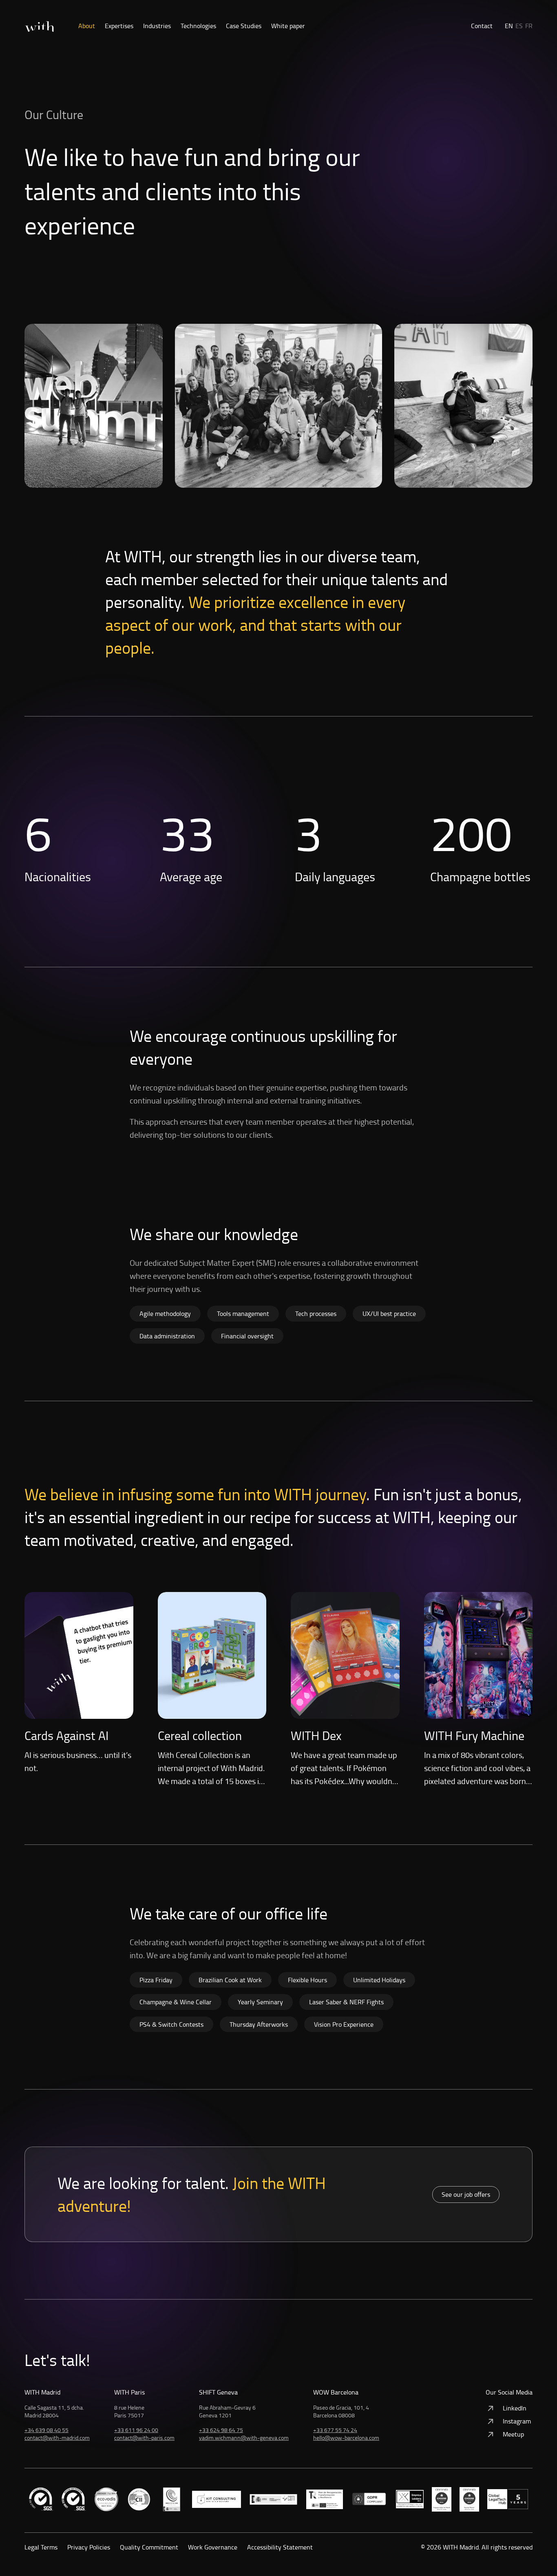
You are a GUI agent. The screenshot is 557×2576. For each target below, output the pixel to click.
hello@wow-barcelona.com (346, 2438)
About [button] (87, 26)
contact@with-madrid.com (57, 2438)
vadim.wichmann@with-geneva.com (244, 2438)
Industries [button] (157, 26)
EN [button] (509, 26)
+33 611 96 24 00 (136, 2430)
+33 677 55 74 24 (335, 2430)
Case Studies (244, 26)
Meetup (513, 2434)
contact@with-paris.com (144, 2438)
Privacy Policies (89, 2547)
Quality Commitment (149, 2547)
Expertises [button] (119, 26)
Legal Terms (41, 2547)
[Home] (39, 27)
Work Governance (213, 2547)
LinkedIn (515, 2408)
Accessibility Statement (280, 2547)
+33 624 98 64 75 (221, 2430)
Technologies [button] (198, 26)
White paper (288, 26)
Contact (482, 26)
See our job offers (466, 2194)
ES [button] (519, 26)
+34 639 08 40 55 (46, 2430)
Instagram (517, 2421)
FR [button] (529, 26)
